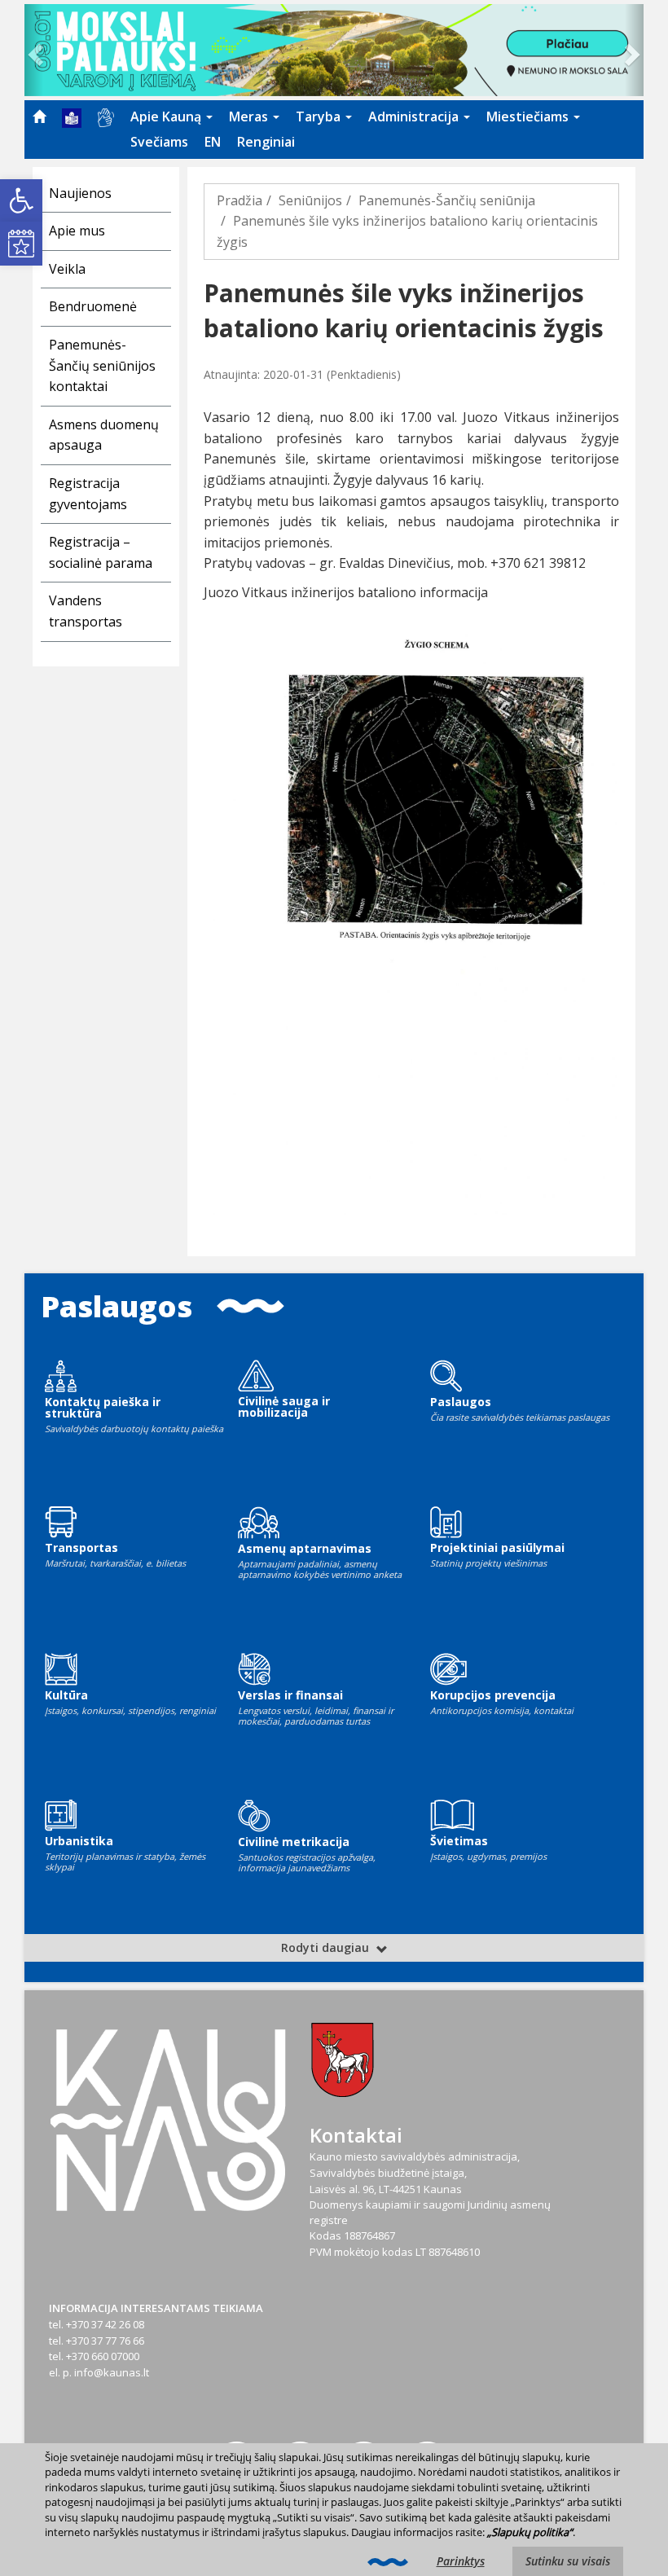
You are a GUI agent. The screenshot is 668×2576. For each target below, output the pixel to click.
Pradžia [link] (240, 200)
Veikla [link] (67, 269)
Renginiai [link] (266, 142)
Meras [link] (250, 116)
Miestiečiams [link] (529, 116)
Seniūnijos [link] (310, 200)
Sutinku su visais (568, 2561)
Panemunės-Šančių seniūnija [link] (447, 200)
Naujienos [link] (80, 193)
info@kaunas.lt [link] (112, 2372)
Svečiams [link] (159, 142)
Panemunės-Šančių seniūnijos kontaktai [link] (102, 365)
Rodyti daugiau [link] (327, 1947)
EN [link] (213, 142)
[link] (21, 200)
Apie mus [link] (77, 231)
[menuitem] (39, 116)
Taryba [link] (320, 116)
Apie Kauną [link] (167, 116)
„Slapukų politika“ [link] (530, 2532)
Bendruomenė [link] (93, 306)
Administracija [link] (415, 116)
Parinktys (461, 2561)
